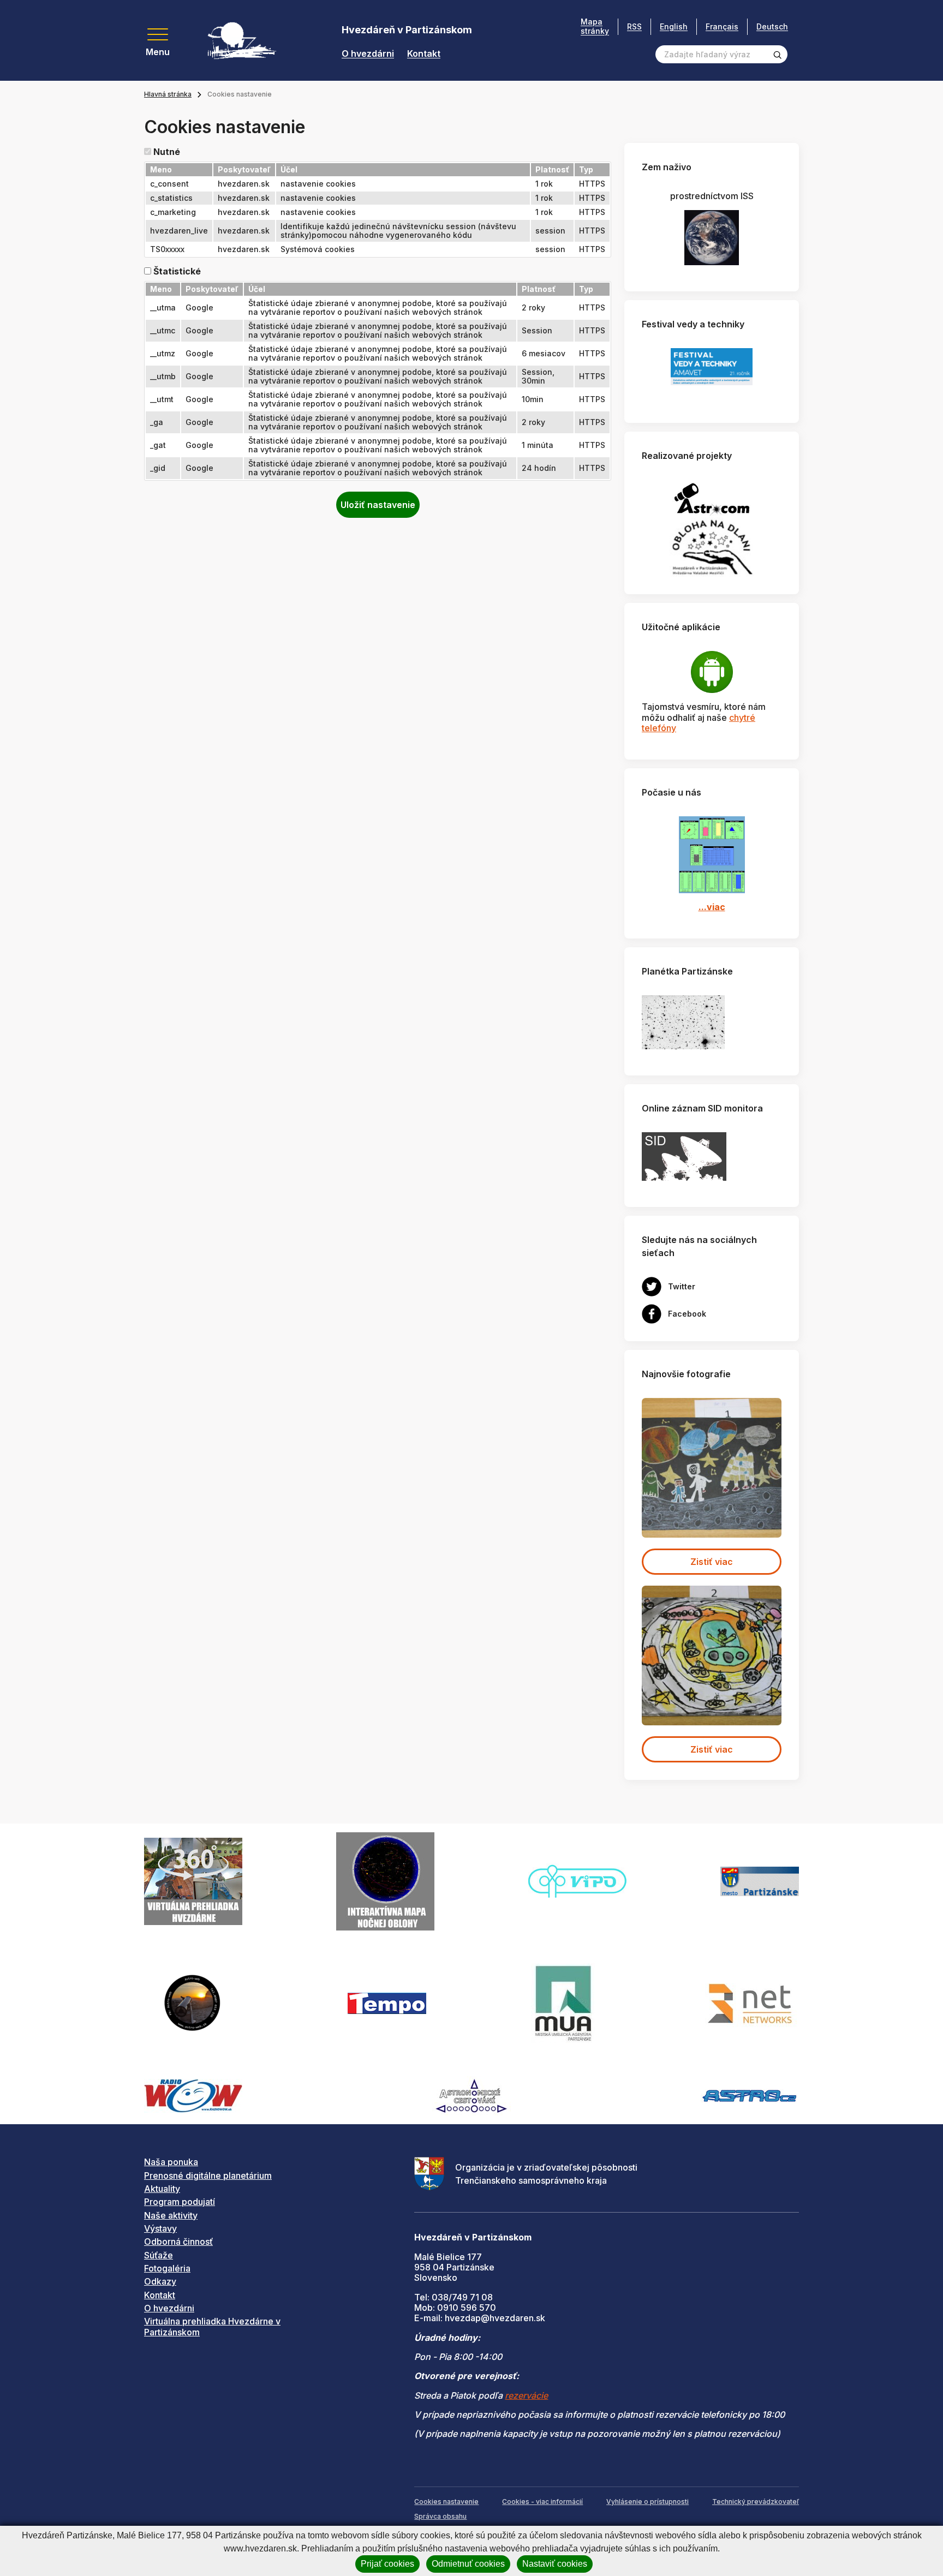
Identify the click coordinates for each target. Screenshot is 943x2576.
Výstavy (160, 2228)
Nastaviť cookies (555, 2564)
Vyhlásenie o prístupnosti (647, 2502)
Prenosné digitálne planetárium (208, 2175)
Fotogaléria (167, 2268)
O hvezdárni (368, 54)
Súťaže (159, 2255)
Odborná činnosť (178, 2242)
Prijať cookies (387, 2564)
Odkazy (160, 2281)
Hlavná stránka (168, 94)
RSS (634, 26)
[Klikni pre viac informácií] (683, 1021)
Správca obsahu (440, 2516)
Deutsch (772, 26)
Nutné (167, 152)
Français (722, 26)
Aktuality (162, 2189)
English (674, 26)
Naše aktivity (171, 2215)
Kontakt (424, 54)
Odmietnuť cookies (468, 2564)
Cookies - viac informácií (542, 2502)
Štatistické (177, 271)
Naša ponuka (171, 2162)
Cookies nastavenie (446, 2502)
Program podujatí (180, 2202)
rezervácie (526, 2395)
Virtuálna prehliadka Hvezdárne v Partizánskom (212, 2326)
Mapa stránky (595, 26)
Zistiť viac (712, 1562)
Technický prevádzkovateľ (756, 2502)
